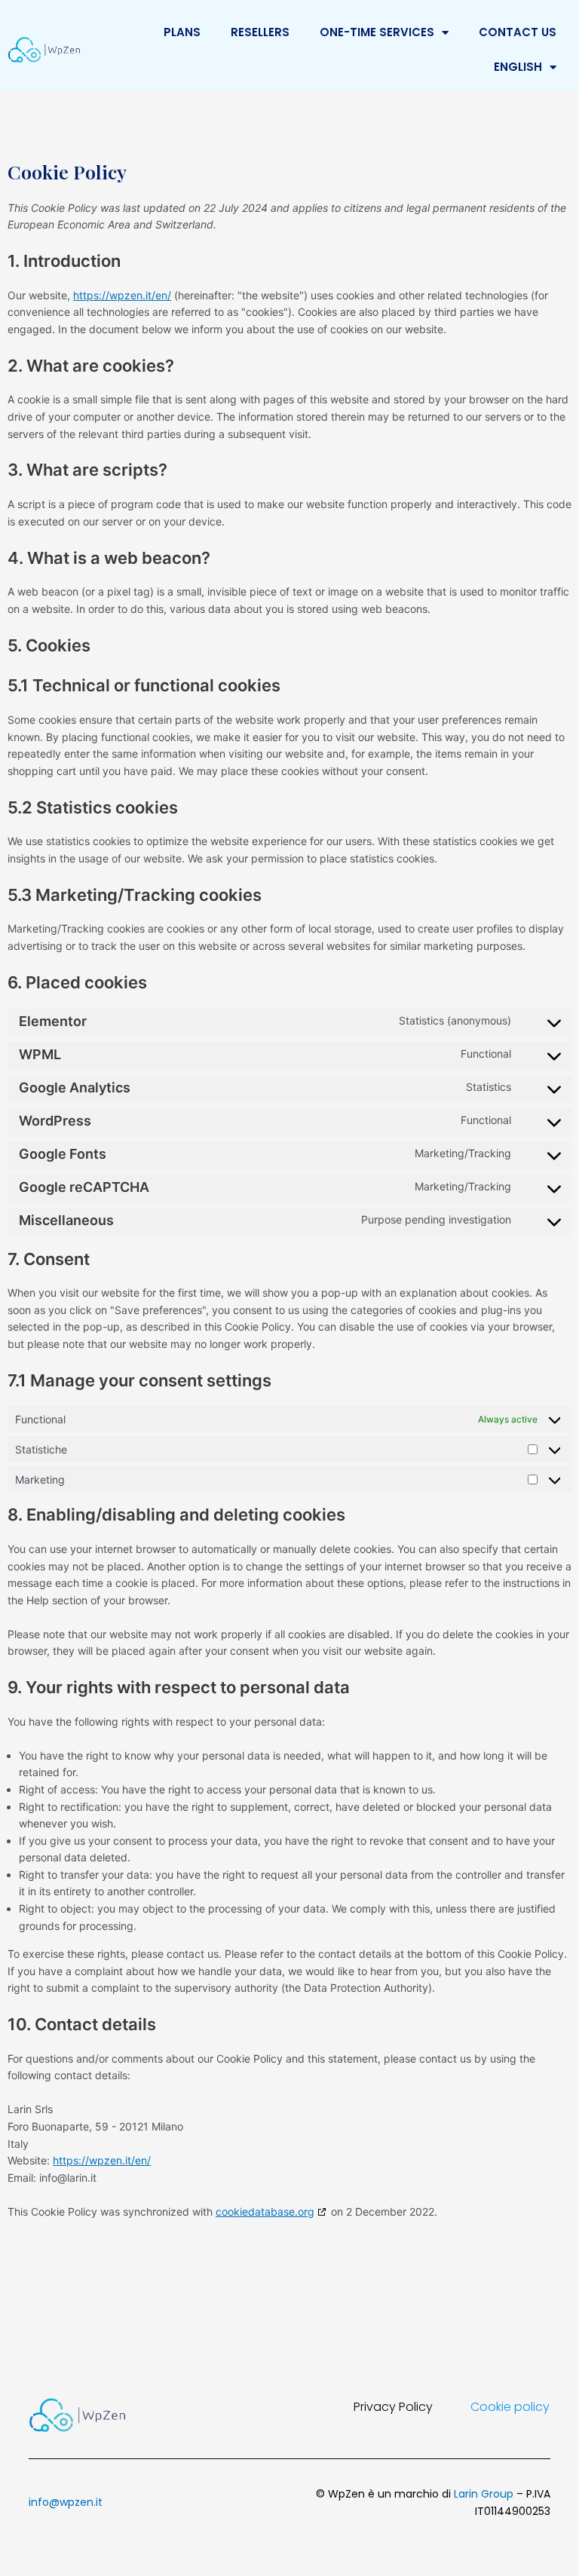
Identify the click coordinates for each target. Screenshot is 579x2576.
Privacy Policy (393, 2407)
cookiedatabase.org (265, 2212)
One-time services (377, 32)
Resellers (260, 32)
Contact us (518, 32)
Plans (182, 32)
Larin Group (484, 2494)
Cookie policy (510, 2407)
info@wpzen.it (66, 2502)
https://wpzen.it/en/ (122, 295)
